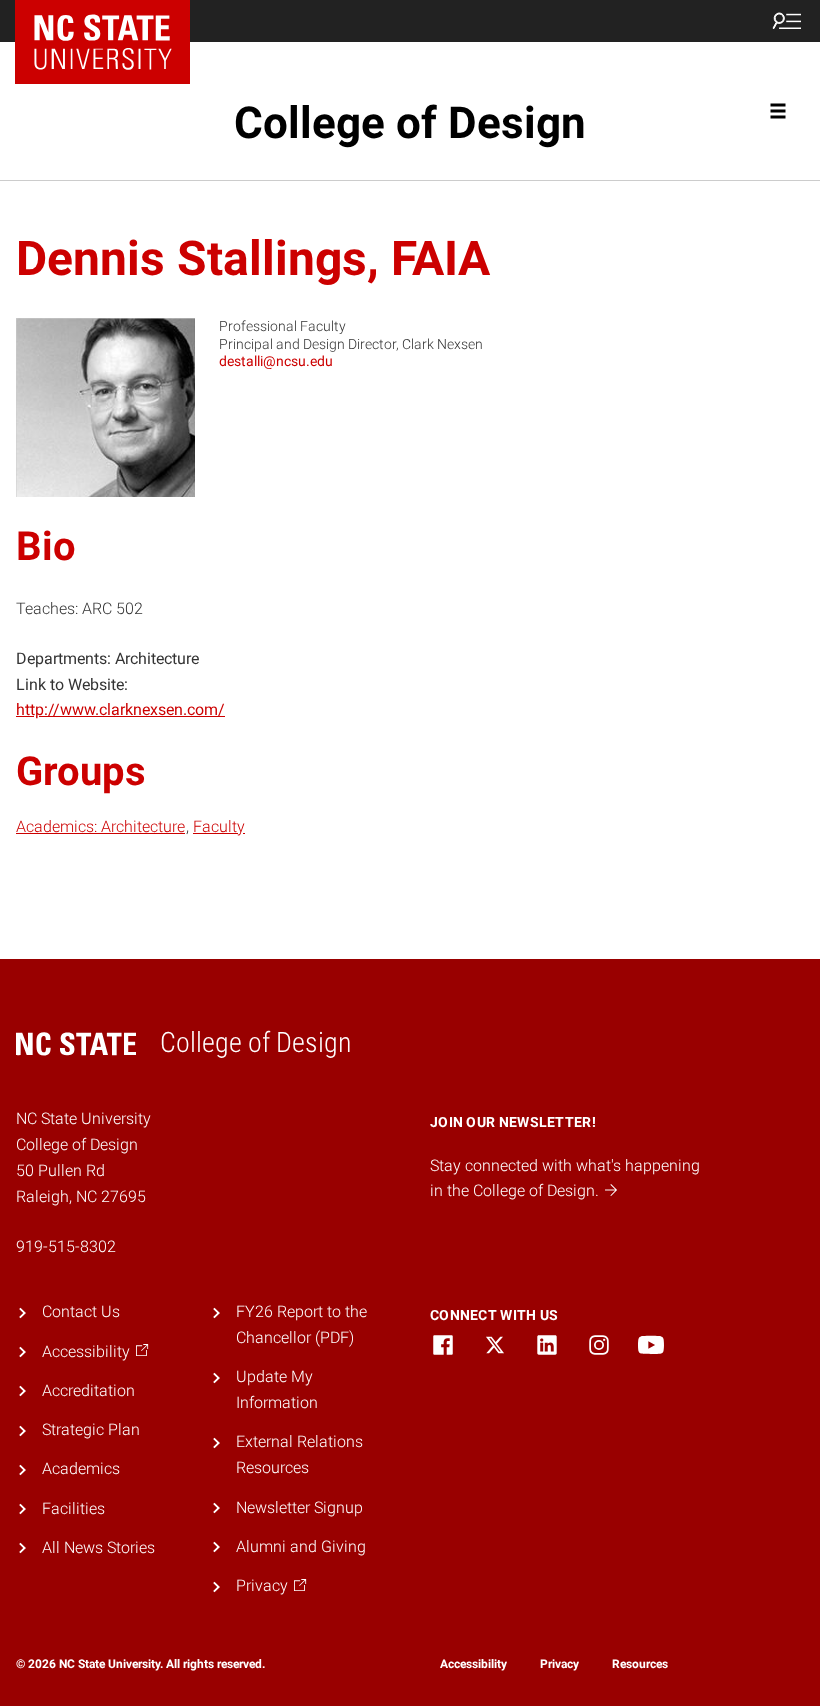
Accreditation (88, 1390)
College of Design (410, 123)
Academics (81, 1468)
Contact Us (81, 1311)
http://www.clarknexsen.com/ (120, 709)
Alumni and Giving (301, 1546)
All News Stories (98, 1547)
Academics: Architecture (100, 826)
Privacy (559, 1664)
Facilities (73, 1508)
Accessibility (473, 1664)
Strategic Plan (91, 1429)
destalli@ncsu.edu (276, 361)
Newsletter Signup (299, 1507)
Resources (640, 1664)
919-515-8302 (66, 1246)
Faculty (219, 826)
